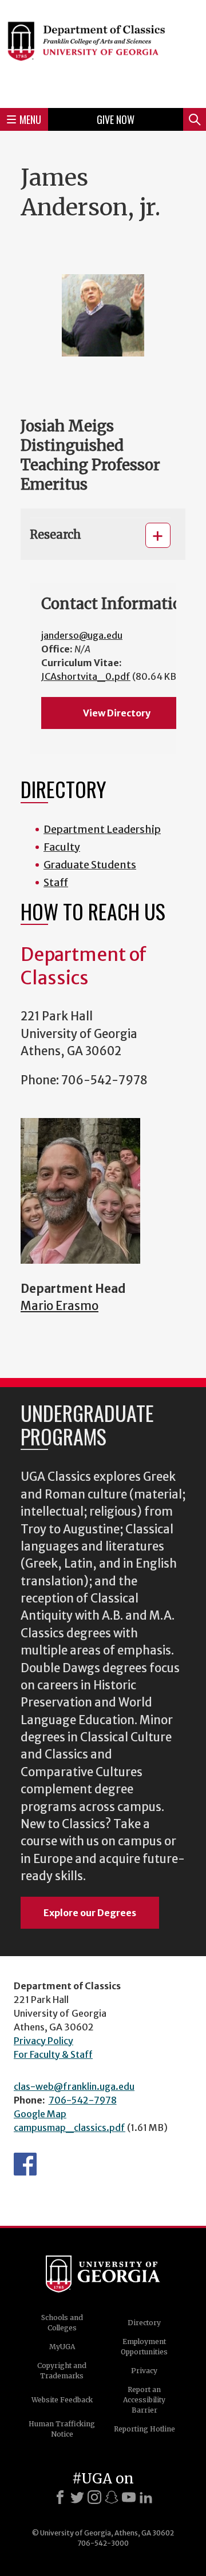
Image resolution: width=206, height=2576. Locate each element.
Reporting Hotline (144, 2429)
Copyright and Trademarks (62, 2371)
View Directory (117, 713)
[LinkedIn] (146, 2497)
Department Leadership (102, 829)
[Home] (103, 52)
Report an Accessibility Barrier (144, 2400)
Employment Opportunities (144, 2347)
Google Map (40, 2114)
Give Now (116, 119)
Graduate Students (90, 865)
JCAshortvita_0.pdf (86, 676)
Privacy (144, 2371)
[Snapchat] (112, 2497)
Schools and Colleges (62, 2323)
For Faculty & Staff (53, 2054)
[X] (77, 2497)
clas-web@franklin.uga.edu (74, 2086)
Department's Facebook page (25, 2164)
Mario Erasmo (60, 1306)
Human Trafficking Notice (62, 2429)
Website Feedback (62, 2400)
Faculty (62, 847)
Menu (30, 119)
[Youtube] (129, 2497)
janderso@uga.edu (82, 635)
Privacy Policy (43, 2041)
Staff (56, 882)
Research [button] (56, 534)
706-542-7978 (83, 2100)
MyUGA (62, 2347)
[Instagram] (94, 2497)
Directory (144, 2323)
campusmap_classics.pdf (70, 2128)
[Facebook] (60, 2497)
